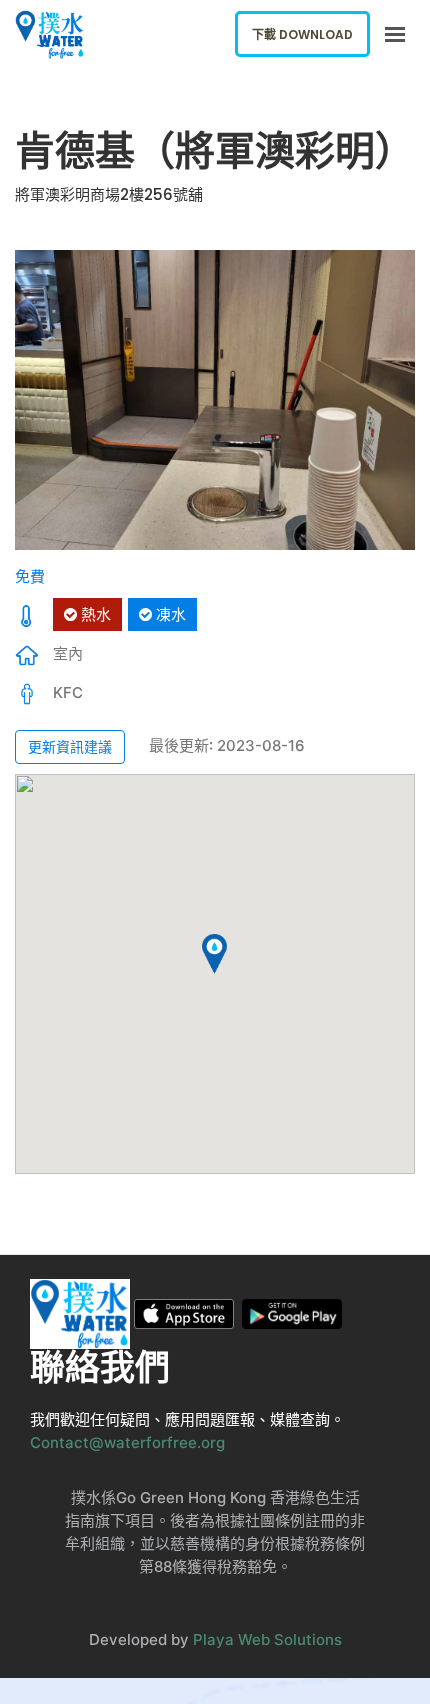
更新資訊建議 (70, 746)
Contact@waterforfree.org (127, 1442)
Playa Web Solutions (267, 1639)
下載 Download (302, 34)
